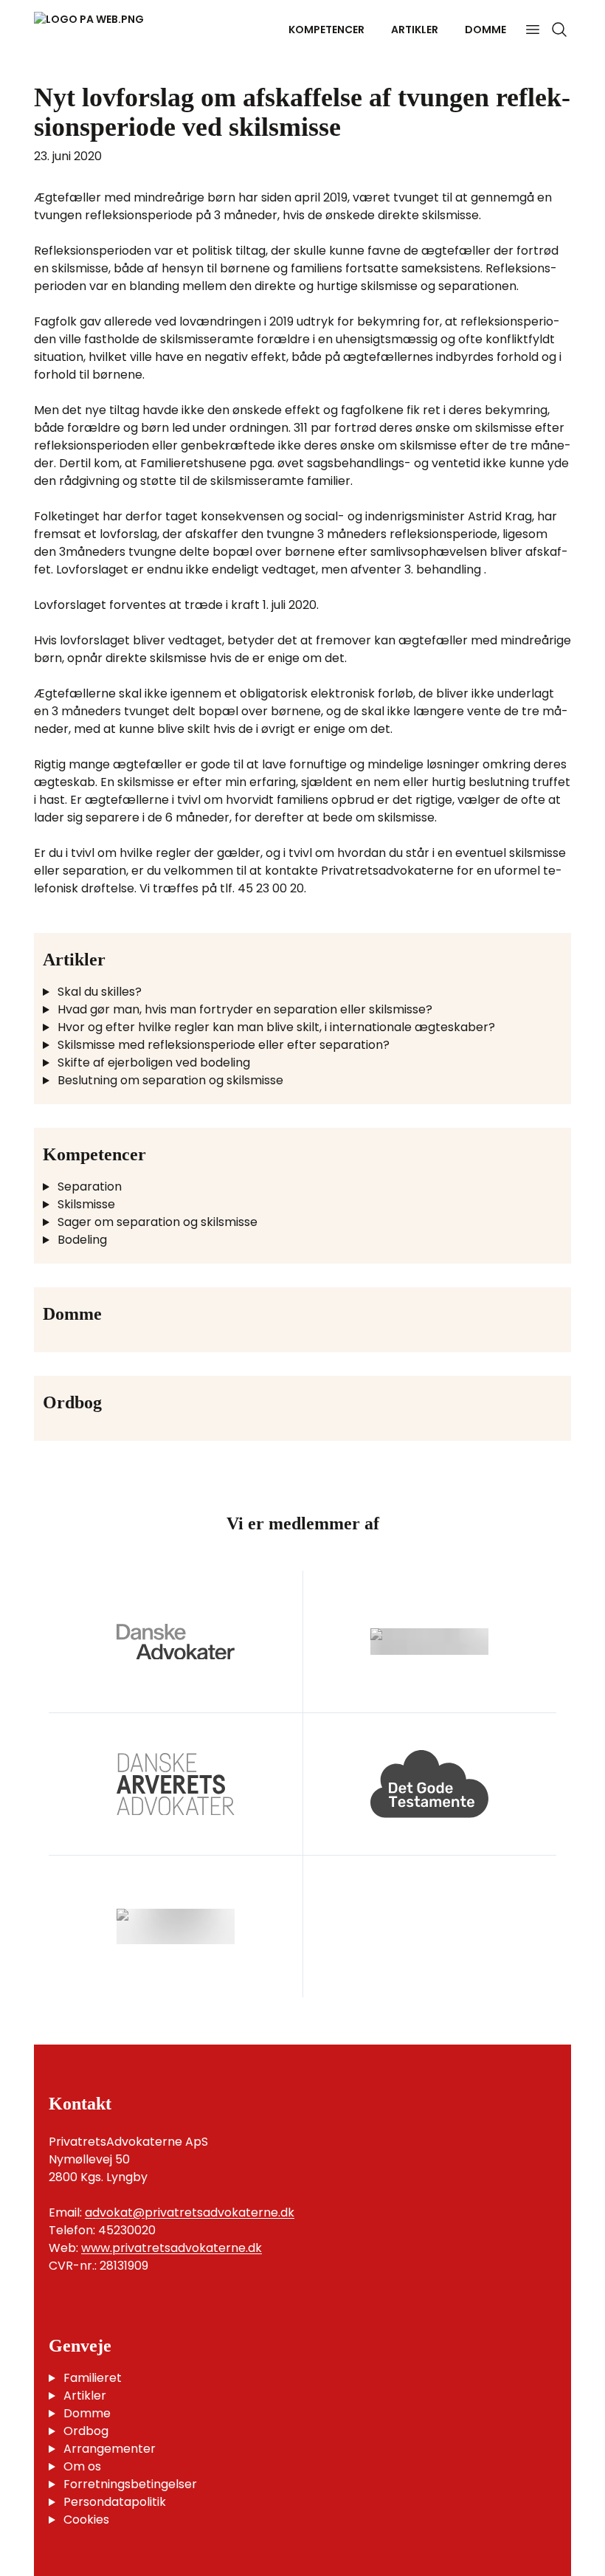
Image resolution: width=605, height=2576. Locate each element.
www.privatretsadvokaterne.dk (172, 2248)
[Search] (559, 30)
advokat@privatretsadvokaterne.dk (190, 2212)
